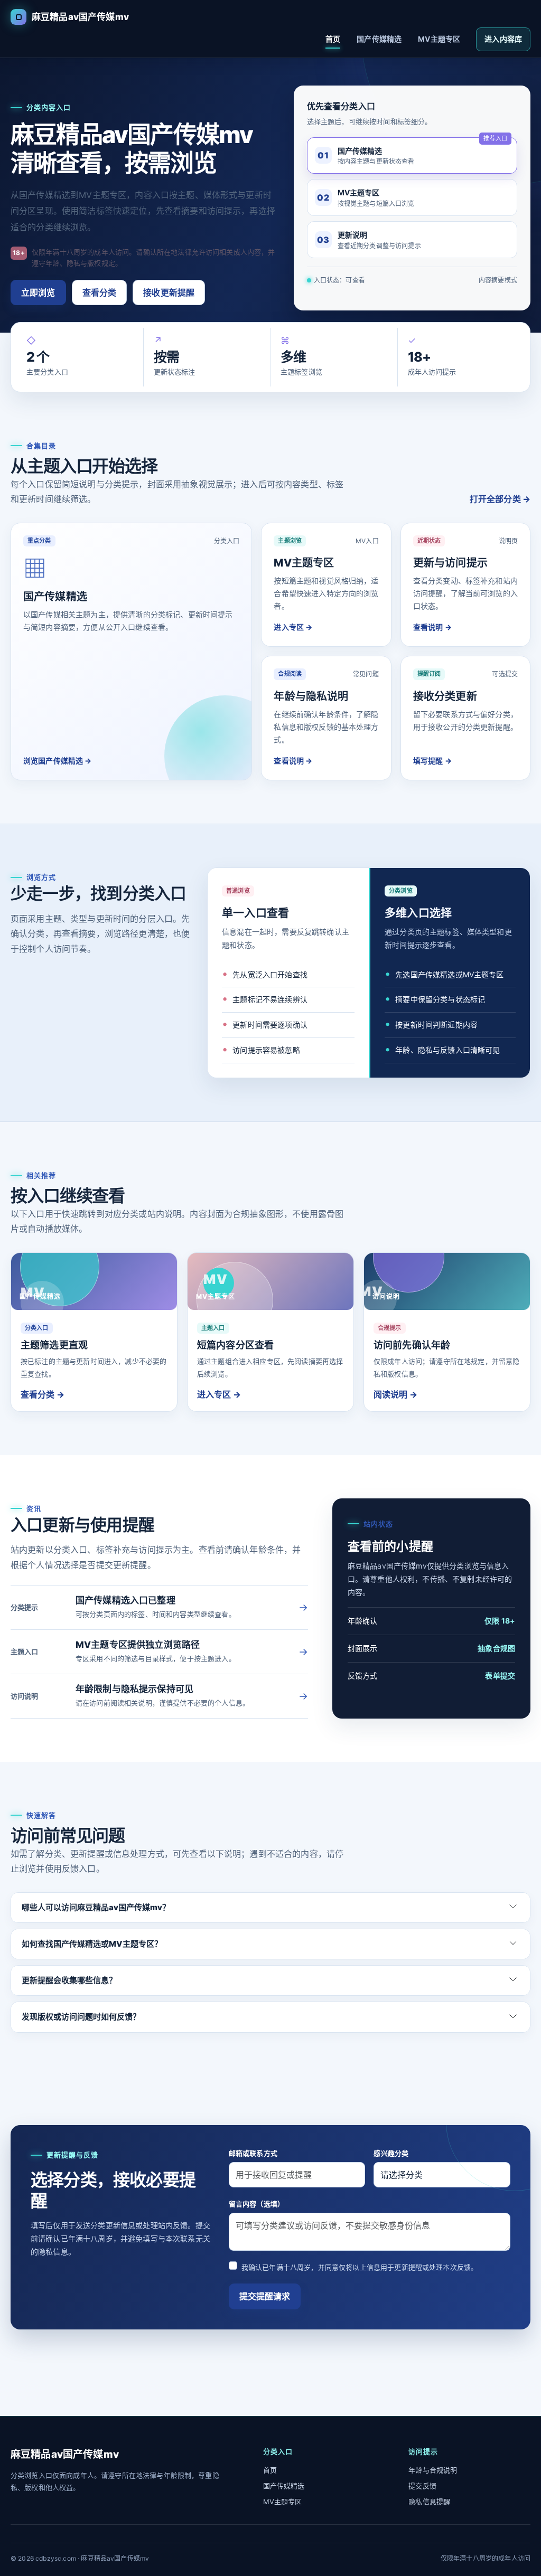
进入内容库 (503, 39)
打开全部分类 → (500, 499)
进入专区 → (219, 1394)
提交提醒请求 (265, 2296)
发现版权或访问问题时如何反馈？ (81, 2017)
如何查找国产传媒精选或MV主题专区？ (92, 1944)
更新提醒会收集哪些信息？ (69, 1980)
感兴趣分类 (391, 2153)
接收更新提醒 (169, 292)
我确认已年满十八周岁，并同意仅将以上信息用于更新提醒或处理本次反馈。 (360, 2267)
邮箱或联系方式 (253, 2153)
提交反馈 (422, 2486)
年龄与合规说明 (433, 2470)
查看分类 (100, 292)
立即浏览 (38, 292)
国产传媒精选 (379, 39)
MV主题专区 (439, 39)
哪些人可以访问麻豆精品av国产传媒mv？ (96, 1907)
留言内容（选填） (256, 2204)
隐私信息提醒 (429, 2502)
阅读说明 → (395, 1394)
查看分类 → (43, 1394)
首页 (333, 39)
